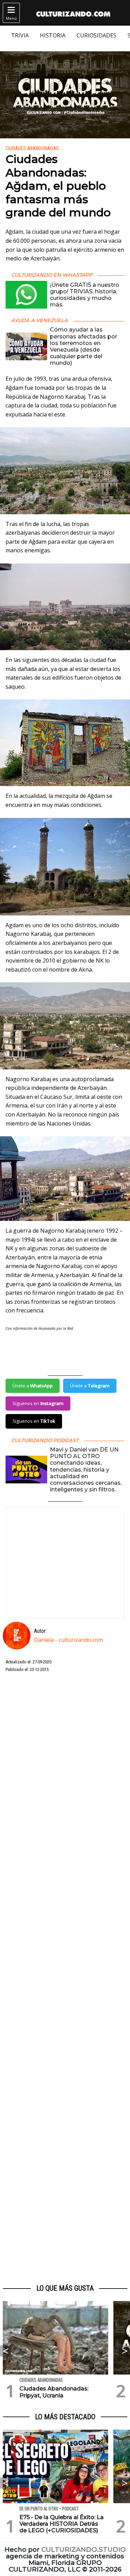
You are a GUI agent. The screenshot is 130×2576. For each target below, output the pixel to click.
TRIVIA (20, 35)
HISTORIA (53, 35)
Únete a (33, 1386)
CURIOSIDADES (97, 35)
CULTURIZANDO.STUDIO (84, 2549)
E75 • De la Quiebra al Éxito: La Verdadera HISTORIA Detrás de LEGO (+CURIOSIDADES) (62, 2524)
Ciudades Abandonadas (32, 149)
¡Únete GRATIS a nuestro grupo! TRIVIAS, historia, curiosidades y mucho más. (85, 295)
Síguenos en (38, 1403)
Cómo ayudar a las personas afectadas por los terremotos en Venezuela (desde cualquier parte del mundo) (84, 346)
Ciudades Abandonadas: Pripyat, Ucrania (54, 2392)
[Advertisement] (65, 1979)
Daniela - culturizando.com (68, 1640)
